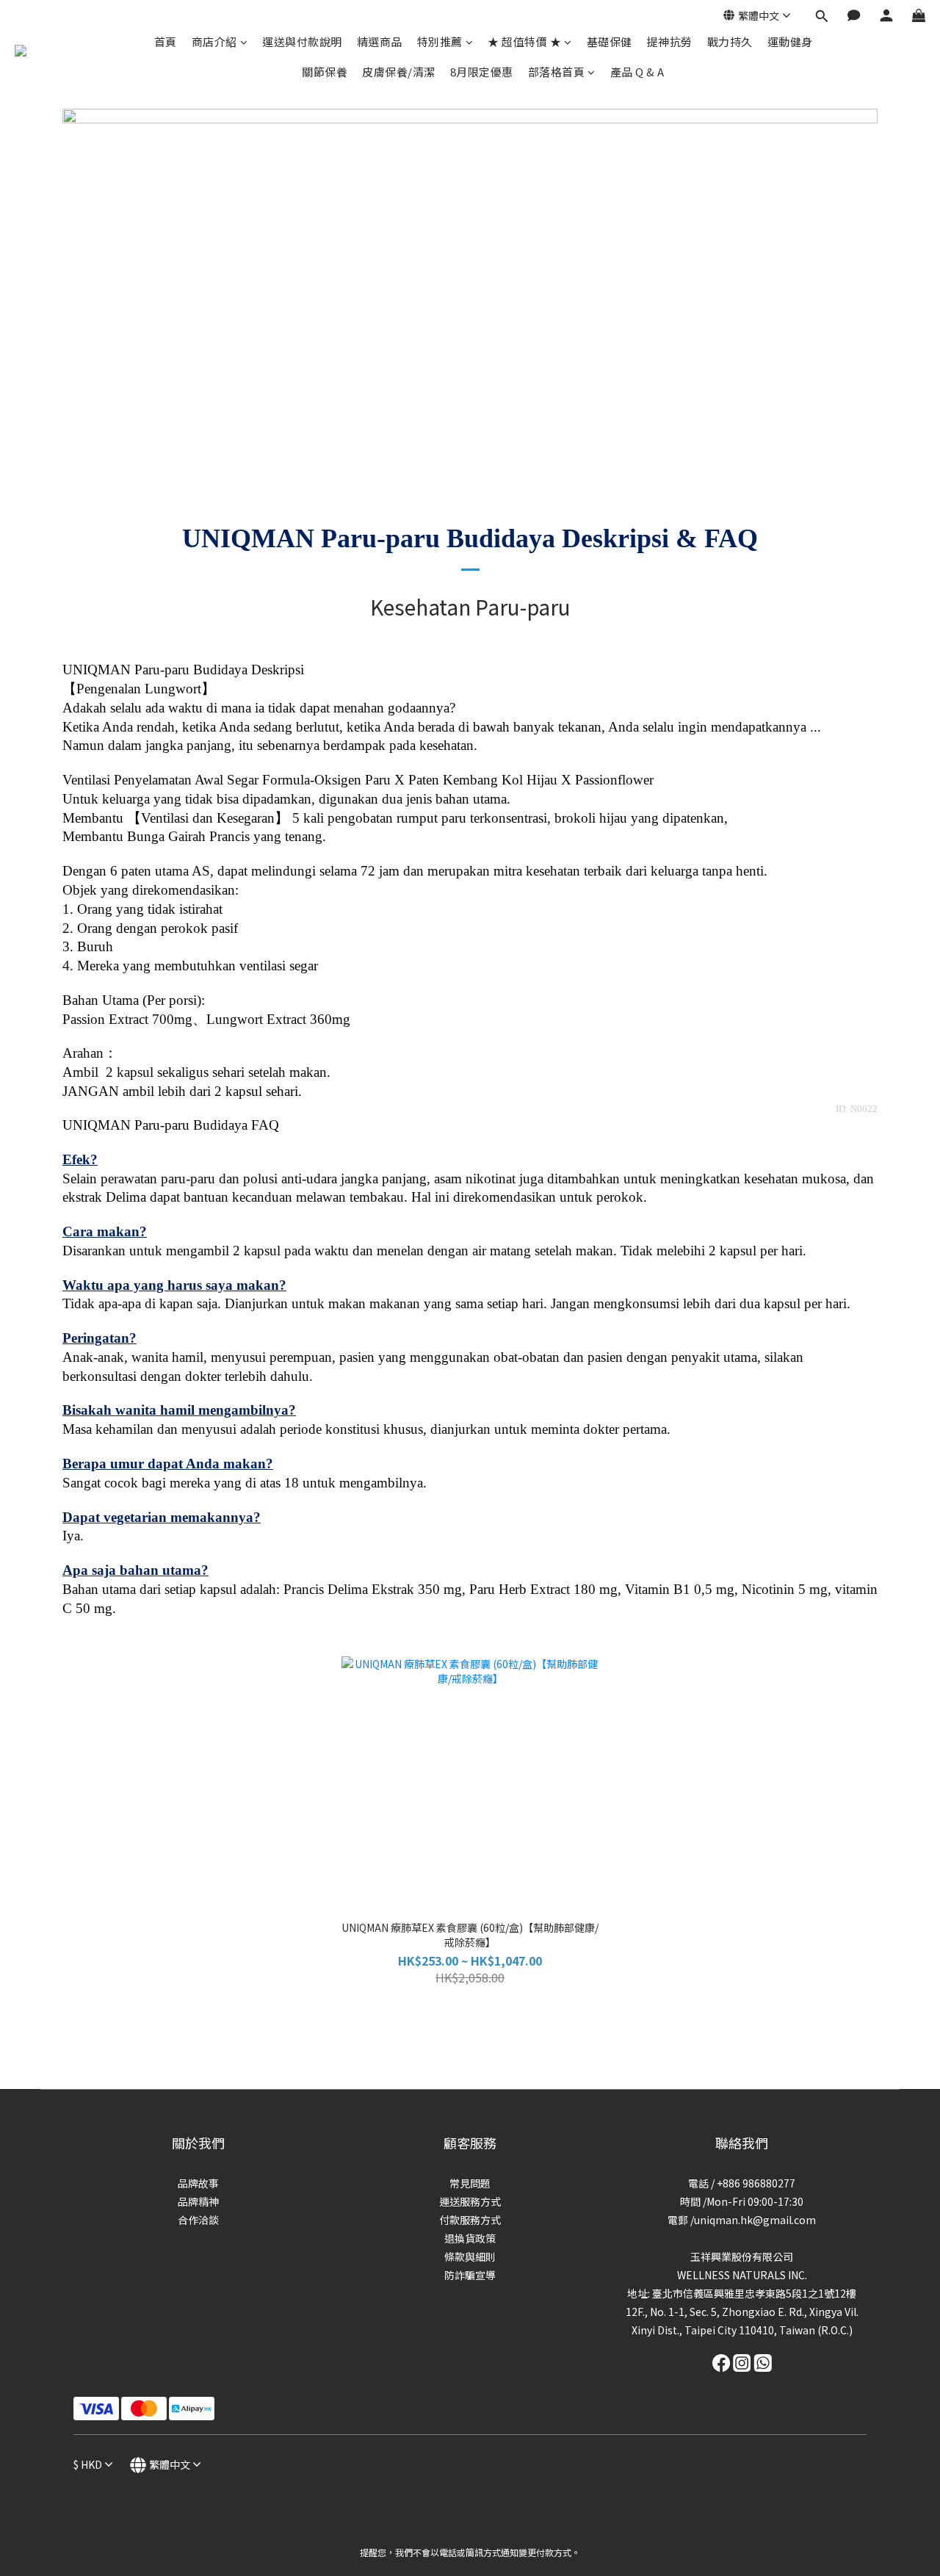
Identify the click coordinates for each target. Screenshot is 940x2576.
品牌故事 (198, 2183)
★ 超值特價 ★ (524, 42)
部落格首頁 (557, 72)
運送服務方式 (470, 2201)
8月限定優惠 (482, 72)
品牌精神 (198, 2201)
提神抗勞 (670, 42)
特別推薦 (440, 42)
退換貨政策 (470, 2238)
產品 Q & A (637, 72)
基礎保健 (610, 42)
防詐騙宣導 (470, 2275)
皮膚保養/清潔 (399, 72)
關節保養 (325, 72)
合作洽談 (198, 2220)
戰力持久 (730, 42)
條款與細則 (470, 2256)
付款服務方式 (470, 2220)
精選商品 (380, 42)
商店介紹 (214, 42)
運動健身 (790, 42)
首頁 (166, 42)
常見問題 (470, 2183)
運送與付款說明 (302, 42)
